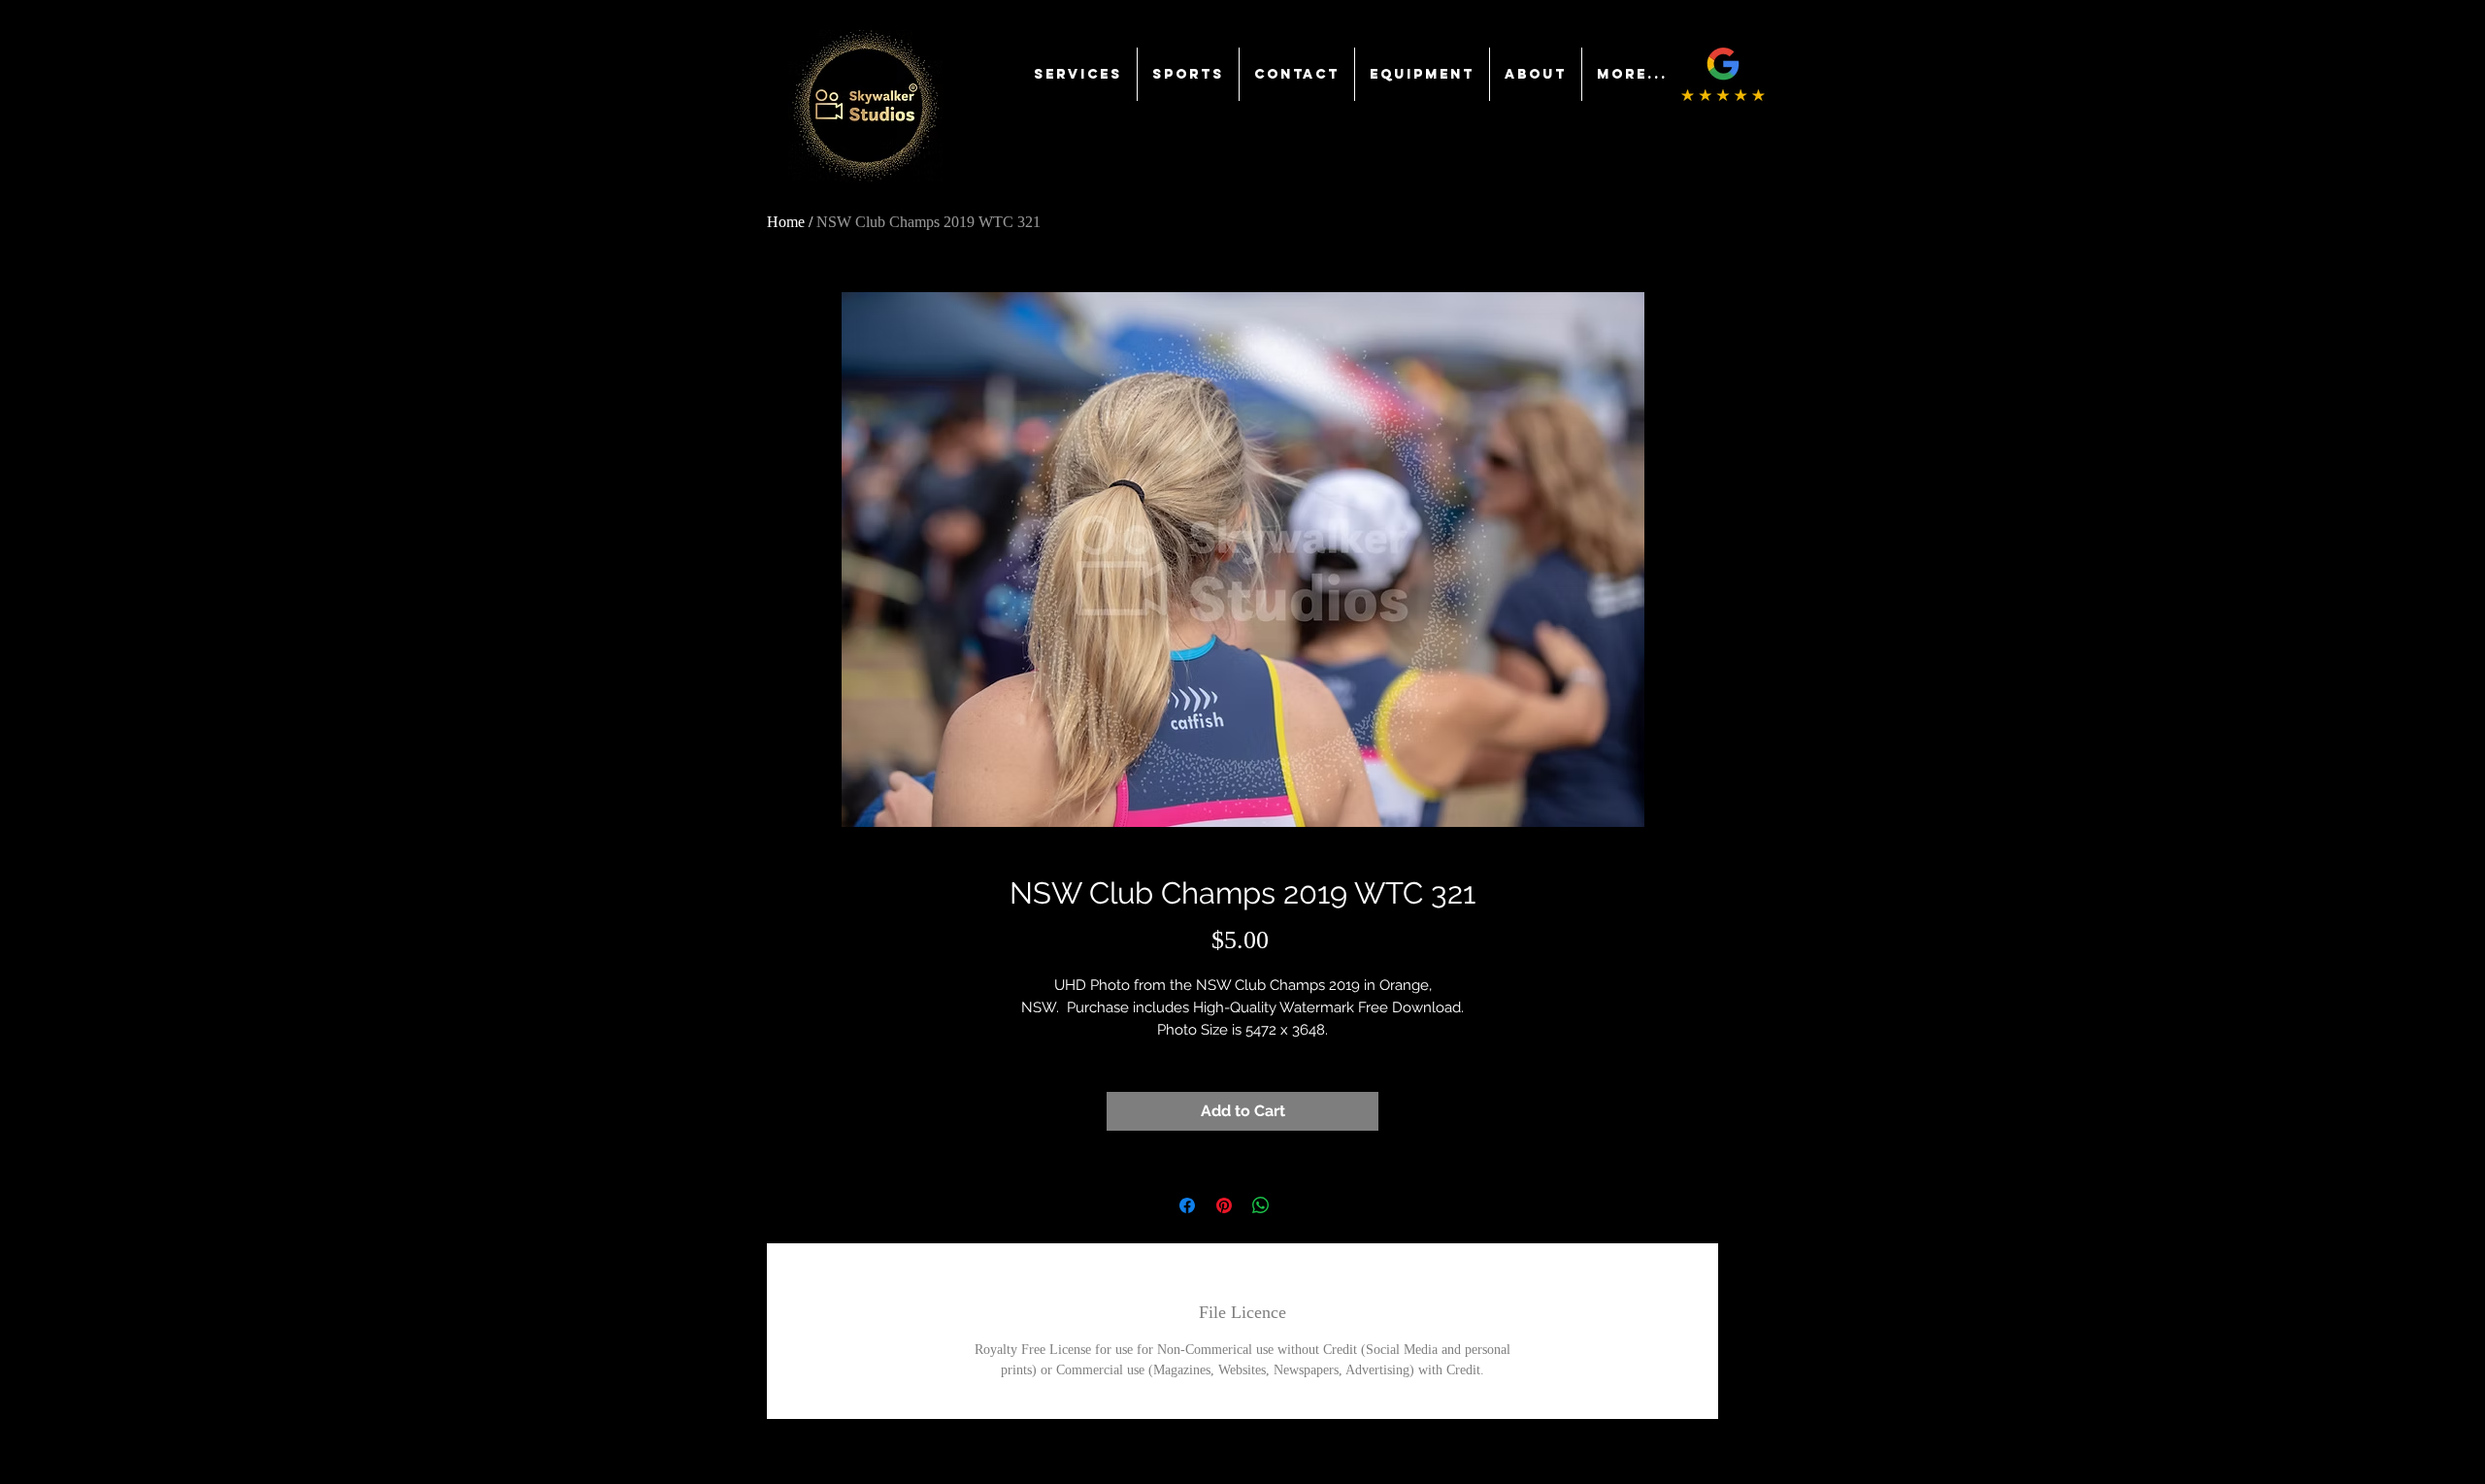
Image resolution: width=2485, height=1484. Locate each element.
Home (786, 222)
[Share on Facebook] (1187, 1205)
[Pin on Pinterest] (1224, 1205)
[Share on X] (1298, 1205)
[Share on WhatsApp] (1261, 1205)
